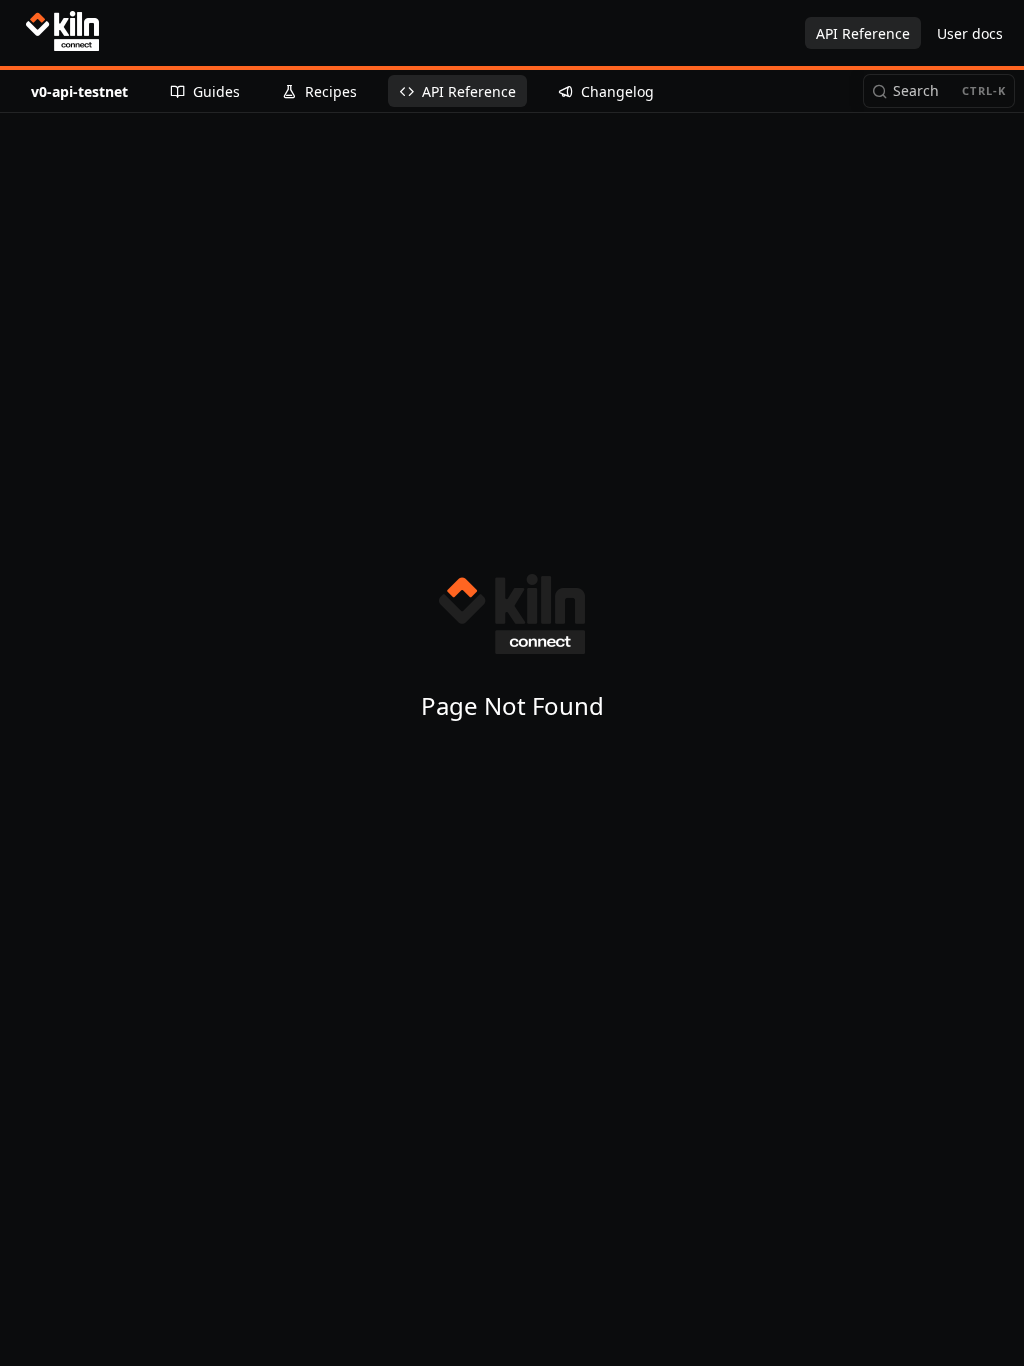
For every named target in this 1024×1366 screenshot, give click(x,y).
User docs (970, 33)
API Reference (863, 33)
